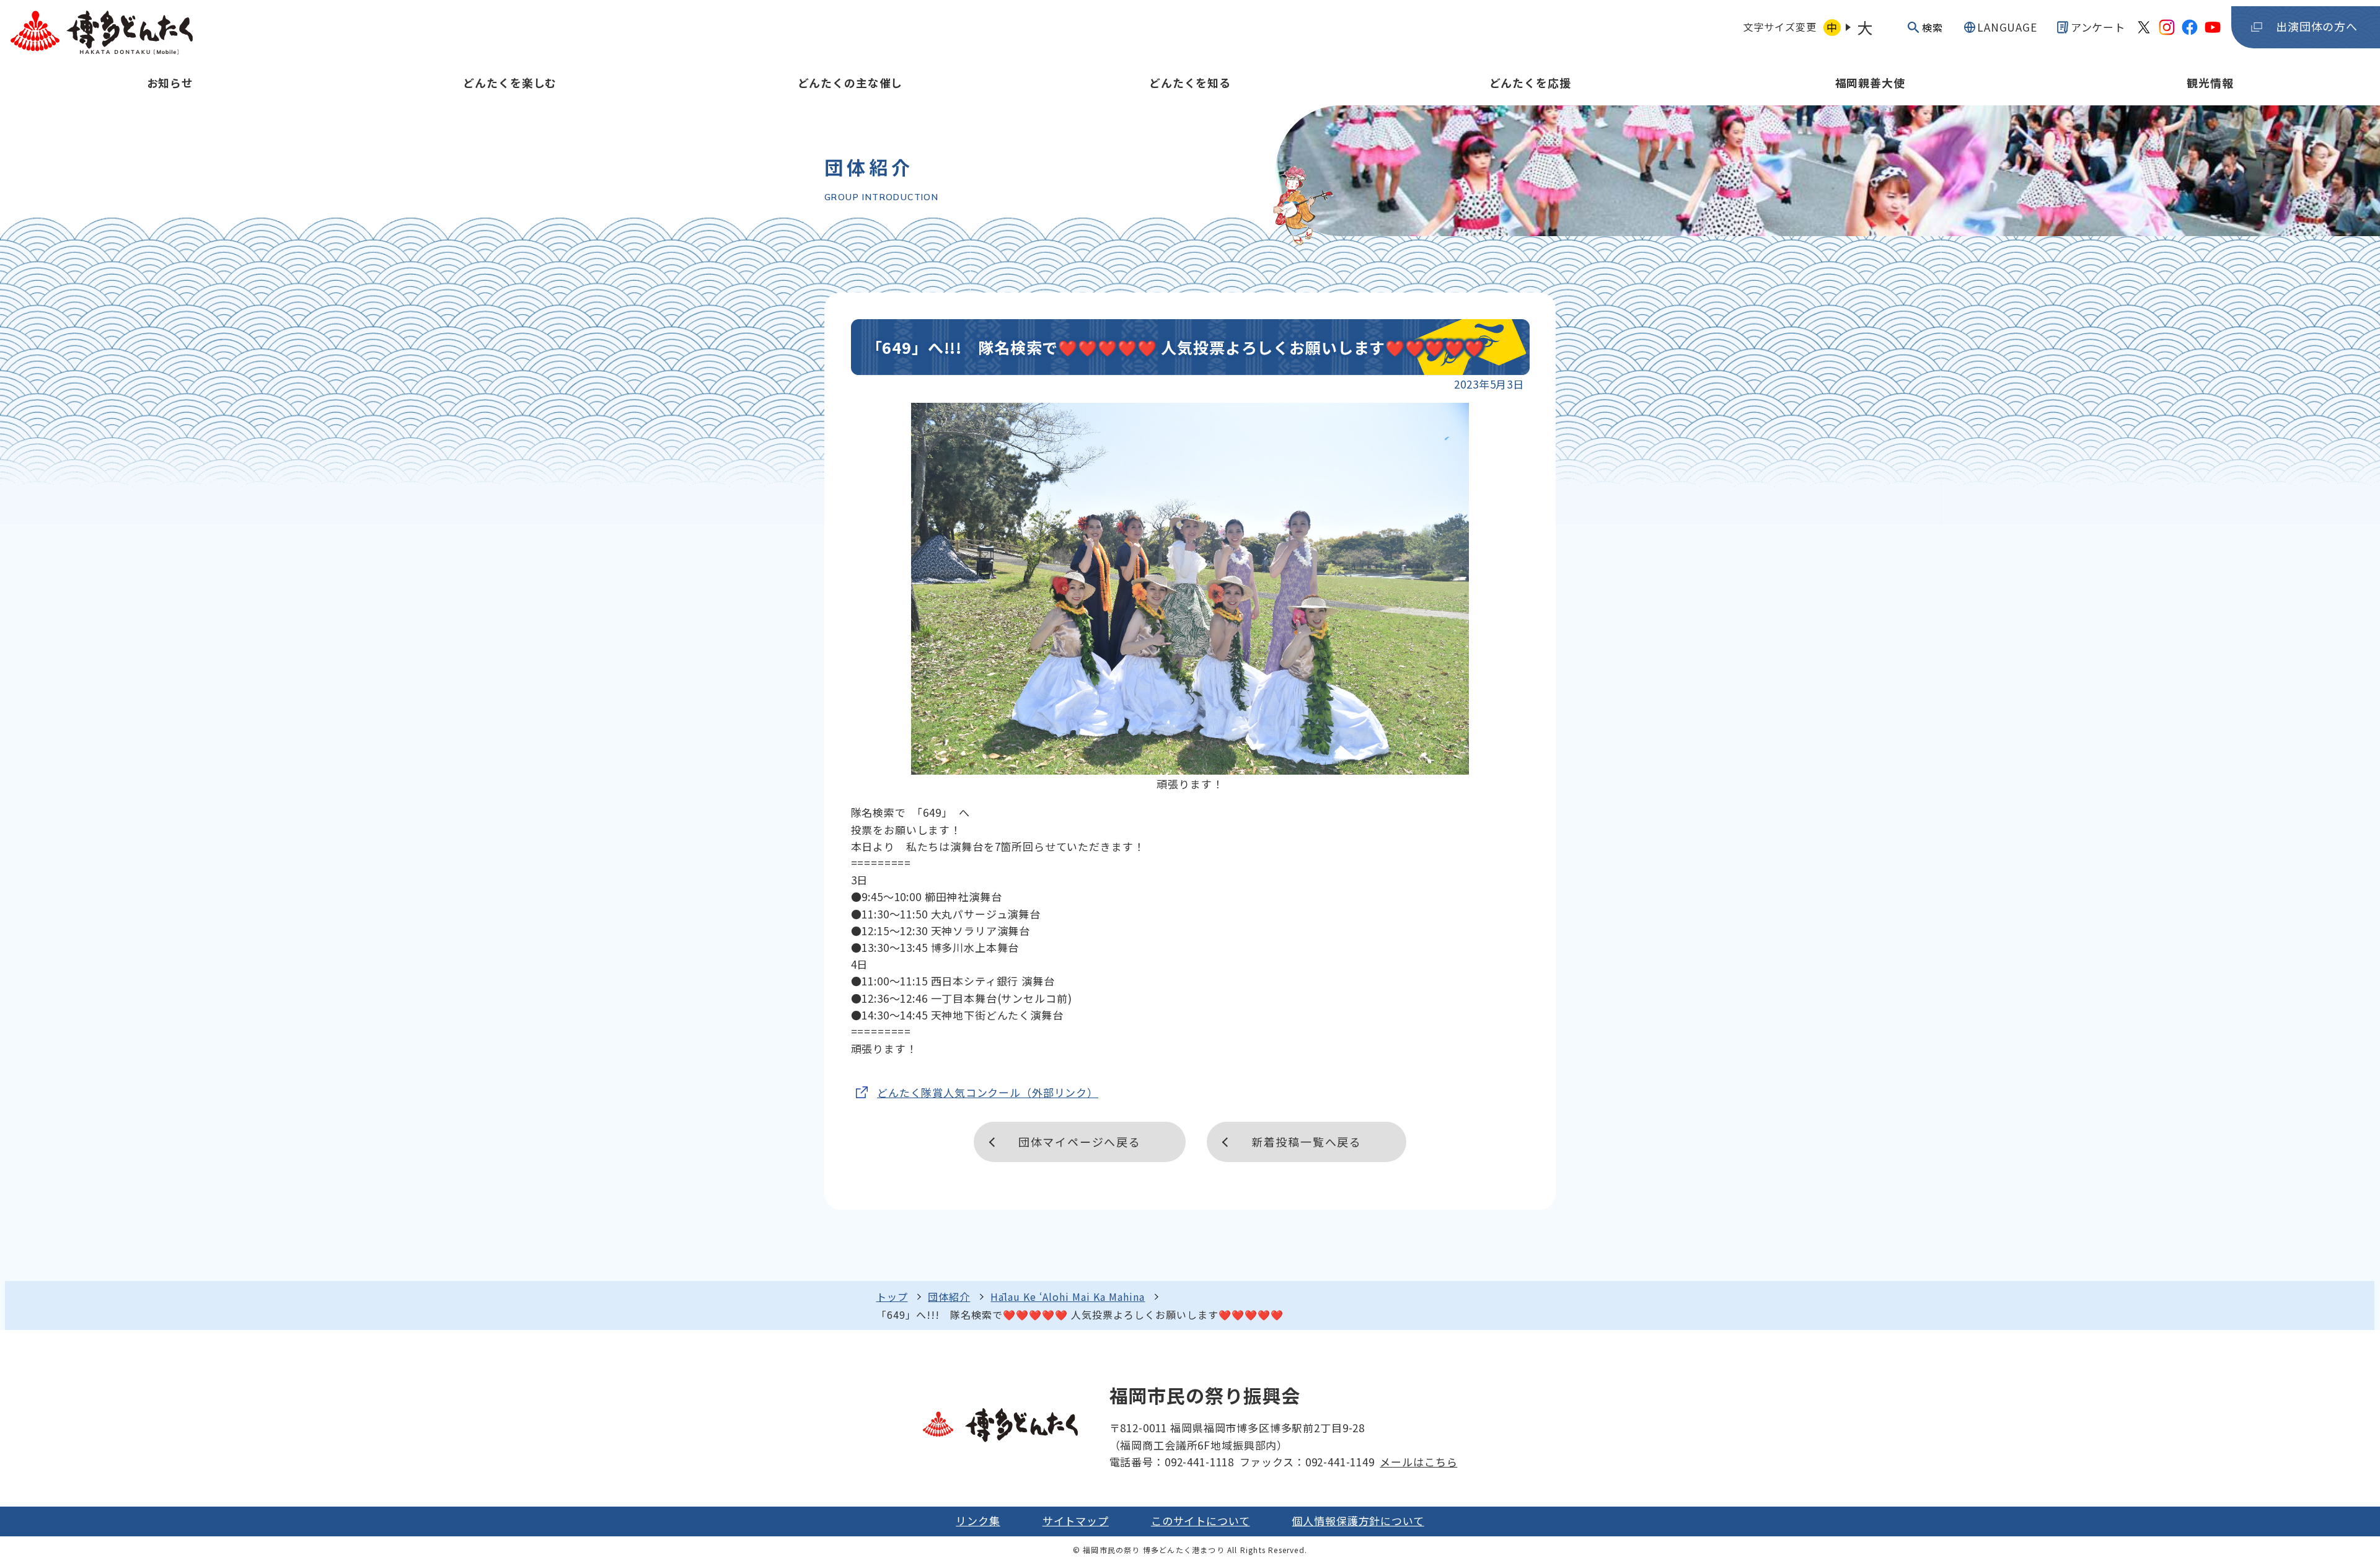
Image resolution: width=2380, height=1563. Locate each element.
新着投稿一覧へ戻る (1307, 1142)
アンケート (2098, 27)
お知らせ (170, 82)
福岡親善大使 (1870, 82)
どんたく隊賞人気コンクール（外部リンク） (988, 1092)
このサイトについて (1201, 1521)
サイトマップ (1076, 1521)
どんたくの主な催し (850, 82)
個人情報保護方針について (1358, 1521)
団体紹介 (949, 1297)
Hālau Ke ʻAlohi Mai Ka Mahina (1068, 1297)
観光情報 (2210, 82)
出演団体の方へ (2317, 26)
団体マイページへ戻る (1080, 1142)
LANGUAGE (2007, 27)
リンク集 (978, 1521)
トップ (892, 1297)
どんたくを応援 (1530, 82)
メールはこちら (1418, 1462)
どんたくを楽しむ (510, 82)
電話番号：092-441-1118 (1172, 1462)
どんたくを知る (1190, 82)
